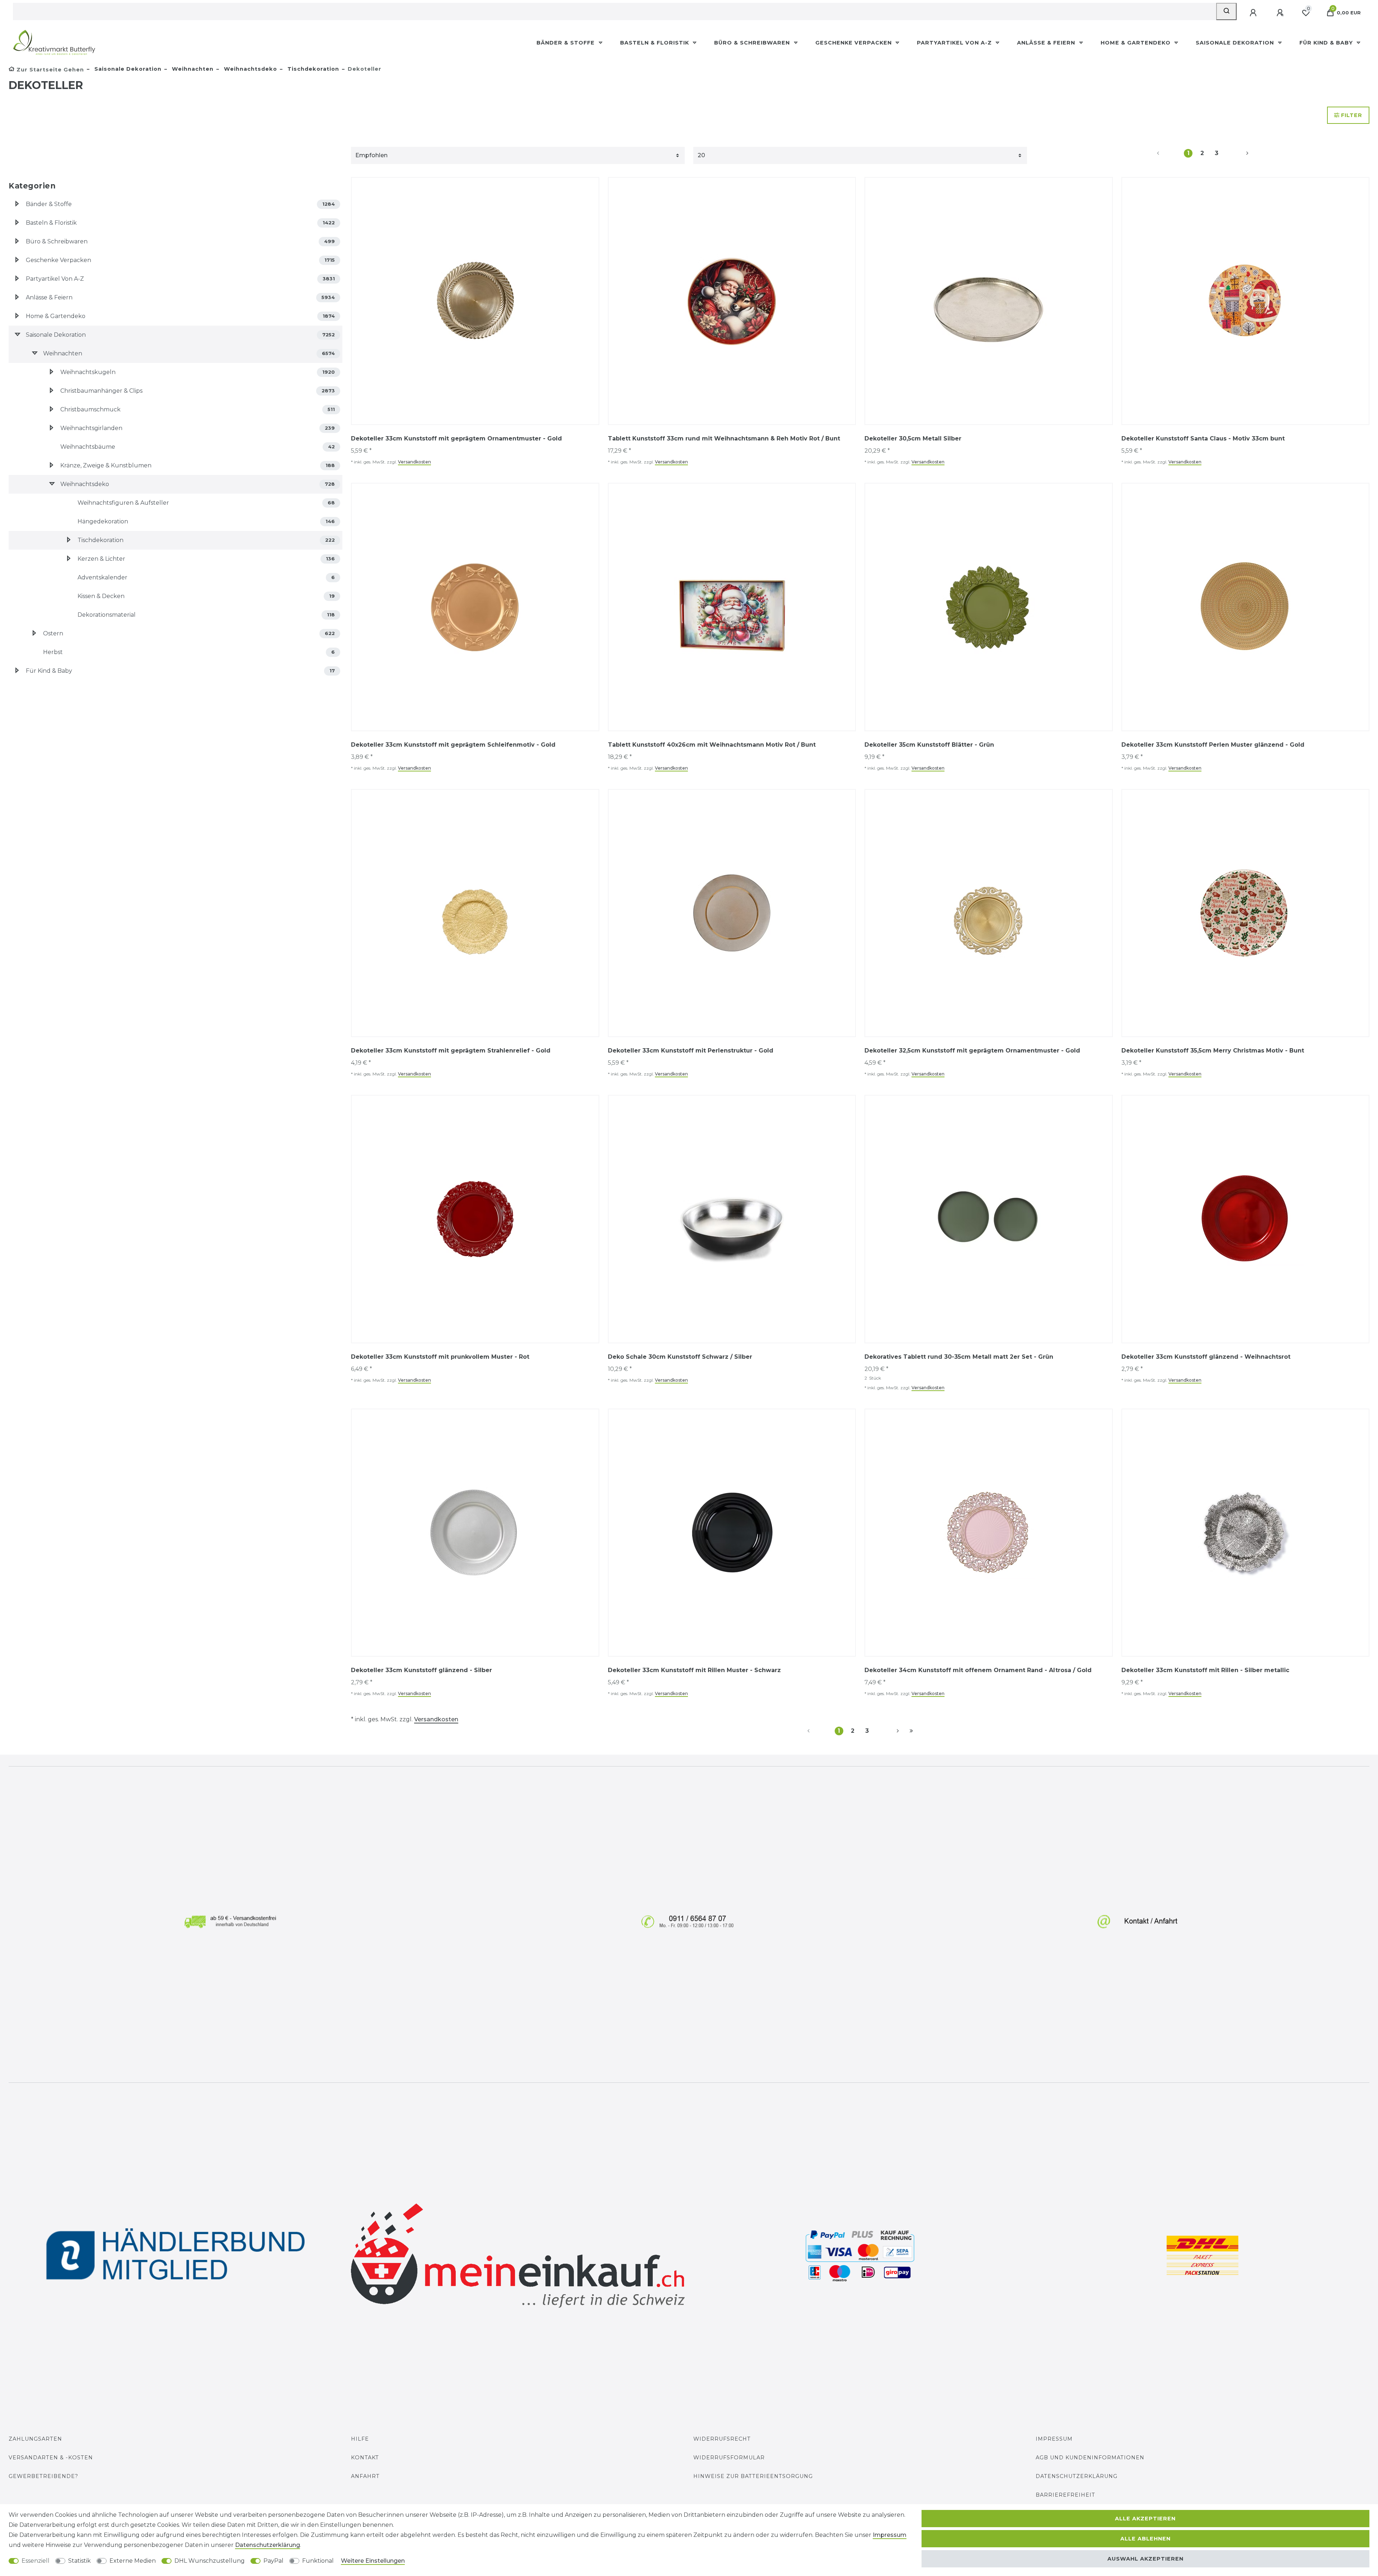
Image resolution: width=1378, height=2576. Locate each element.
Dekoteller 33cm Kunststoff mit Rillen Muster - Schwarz (694, 1670)
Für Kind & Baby (1327, 43)
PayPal (273, 2561)
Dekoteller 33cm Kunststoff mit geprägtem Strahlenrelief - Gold (451, 1051)
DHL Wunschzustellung (210, 2561)
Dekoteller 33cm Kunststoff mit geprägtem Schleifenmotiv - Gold (453, 745)
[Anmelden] (1254, 13)
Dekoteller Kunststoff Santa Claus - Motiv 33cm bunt (1203, 438)
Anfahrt (365, 2476)
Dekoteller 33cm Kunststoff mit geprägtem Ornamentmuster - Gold (456, 438)
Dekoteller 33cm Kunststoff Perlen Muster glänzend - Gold (1213, 745)
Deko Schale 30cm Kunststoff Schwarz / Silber (680, 1357)
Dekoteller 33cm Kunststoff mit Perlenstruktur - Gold (691, 1051)
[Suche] (1226, 11)
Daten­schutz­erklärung (268, 2545)
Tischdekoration (312, 69)
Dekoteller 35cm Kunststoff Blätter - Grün (929, 745)
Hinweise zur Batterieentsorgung (753, 2476)
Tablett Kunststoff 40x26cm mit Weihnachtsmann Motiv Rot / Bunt (712, 745)
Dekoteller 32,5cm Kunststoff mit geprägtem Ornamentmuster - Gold (972, 1051)
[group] (732, 301)
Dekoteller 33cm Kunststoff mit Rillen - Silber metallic (1205, 1670)
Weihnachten (192, 69)
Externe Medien (133, 2561)
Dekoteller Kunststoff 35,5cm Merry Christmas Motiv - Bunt (1213, 1051)
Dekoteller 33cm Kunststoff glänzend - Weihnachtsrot (1206, 1357)
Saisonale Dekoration (1236, 43)
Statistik (79, 2561)
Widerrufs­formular (729, 2458)
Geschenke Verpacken (854, 43)
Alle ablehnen (1145, 2539)
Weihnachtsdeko (250, 69)
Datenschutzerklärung (1077, 2476)
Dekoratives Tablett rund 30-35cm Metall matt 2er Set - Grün (959, 1357)
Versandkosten (414, 462)
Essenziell (36, 2561)
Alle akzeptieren (1145, 2519)
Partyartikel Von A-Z (955, 43)
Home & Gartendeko (1136, 43)
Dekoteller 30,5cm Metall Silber (913, 438)
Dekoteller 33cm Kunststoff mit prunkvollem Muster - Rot (440, 1357)
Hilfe (360, 2439)
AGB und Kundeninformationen (1090, 2458)
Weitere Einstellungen (373, 2561)
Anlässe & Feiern (1047, 43)
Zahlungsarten (35, 2439)
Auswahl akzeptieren (1145, 2559)
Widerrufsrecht (722, 2439)
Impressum (1054, 2439)
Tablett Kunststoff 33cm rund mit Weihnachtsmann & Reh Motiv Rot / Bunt (724, 438)
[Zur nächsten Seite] (1239, 153)
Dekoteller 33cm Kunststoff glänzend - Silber (421, 1670)
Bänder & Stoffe (566, 43)
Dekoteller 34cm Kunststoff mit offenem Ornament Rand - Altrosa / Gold (978, 1670)
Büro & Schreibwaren (753, 43)
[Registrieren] (1281, 13)
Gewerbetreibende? (43, 2476)
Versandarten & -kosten (51, 2458)
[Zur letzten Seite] (911, 1731)
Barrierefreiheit (1065, 2495)
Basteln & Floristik (655, 43)
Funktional (318, 2561)
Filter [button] (1352, 115)
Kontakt (365, 2458)
